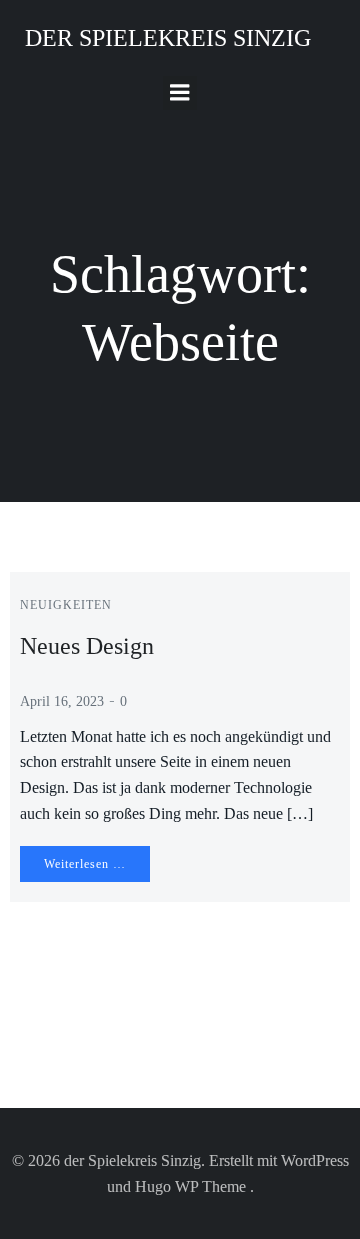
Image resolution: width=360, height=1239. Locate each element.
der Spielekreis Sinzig (168, 38)
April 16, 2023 (62, 701)
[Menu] (180, 93)
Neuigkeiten (66, 605)
